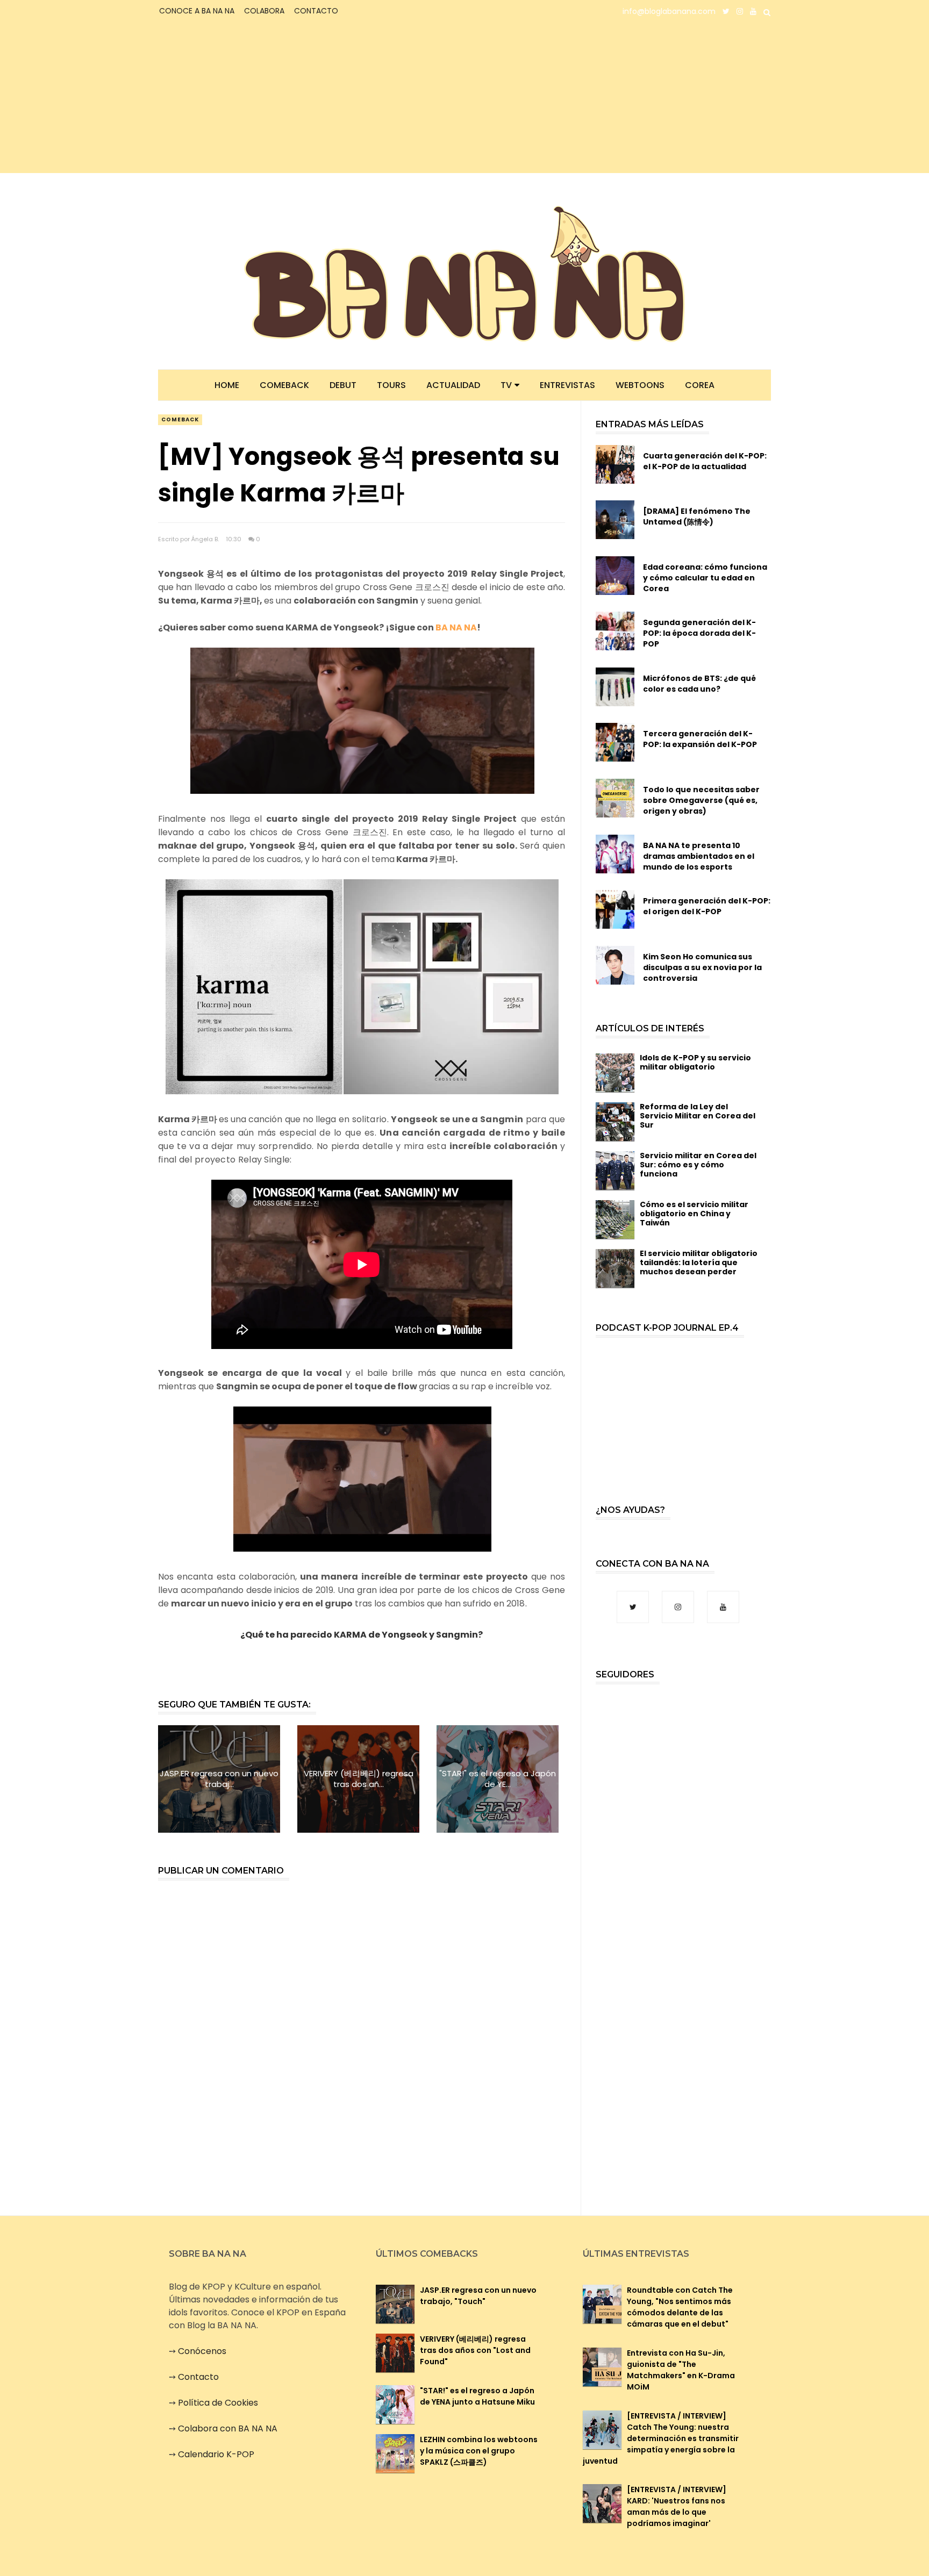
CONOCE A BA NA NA (197, 11)
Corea (700, 385)
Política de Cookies (218, 2403)
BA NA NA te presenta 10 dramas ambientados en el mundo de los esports (699, 856)
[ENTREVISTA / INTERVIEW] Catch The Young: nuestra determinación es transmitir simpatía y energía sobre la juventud (661, 2438)
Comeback (284, 385)
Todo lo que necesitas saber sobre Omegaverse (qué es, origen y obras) (701, 800)
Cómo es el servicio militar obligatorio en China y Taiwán (694, 1214)
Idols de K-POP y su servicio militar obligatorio (695, 1062)
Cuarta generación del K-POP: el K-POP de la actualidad (705, 461)
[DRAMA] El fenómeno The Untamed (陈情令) (697, 516)
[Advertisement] (252, 98)
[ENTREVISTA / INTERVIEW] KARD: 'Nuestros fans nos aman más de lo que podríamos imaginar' (677, 2506)
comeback (180, 419)
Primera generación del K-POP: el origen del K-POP (707, 906)
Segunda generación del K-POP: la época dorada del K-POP (699, 633)
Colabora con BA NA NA (228, 2428)
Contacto (198, 2377)
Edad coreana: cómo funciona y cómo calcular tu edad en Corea (705, 578)
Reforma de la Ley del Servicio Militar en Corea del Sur (698, 1116)
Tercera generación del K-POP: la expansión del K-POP (700, 739)
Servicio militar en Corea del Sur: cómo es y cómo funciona (698, 1165)
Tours (391, 385)
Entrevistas (567, 385)
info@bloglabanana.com (669, 11)
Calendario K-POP (216, 2454)
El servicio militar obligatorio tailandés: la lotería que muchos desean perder (699, 1262)
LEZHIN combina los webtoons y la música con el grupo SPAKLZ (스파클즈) (479, 2451)
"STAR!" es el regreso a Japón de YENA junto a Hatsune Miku (477, 2396)
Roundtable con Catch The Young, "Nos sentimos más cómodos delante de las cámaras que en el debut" (680, 2307)
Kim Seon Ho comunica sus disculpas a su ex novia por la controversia (702, 967)
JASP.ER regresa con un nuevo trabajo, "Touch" (478, 2296)
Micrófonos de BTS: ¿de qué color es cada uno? (699, 684)
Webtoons (640, 385)
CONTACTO (316, 11)
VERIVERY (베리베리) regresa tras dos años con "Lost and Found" (475, 2350)
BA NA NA (456, 627)
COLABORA (264, 11)
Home (227, 385)
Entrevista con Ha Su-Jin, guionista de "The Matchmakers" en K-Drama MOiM (681, 2370)
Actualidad (453, 385)
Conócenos (202, 2351)
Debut (343, 385)
